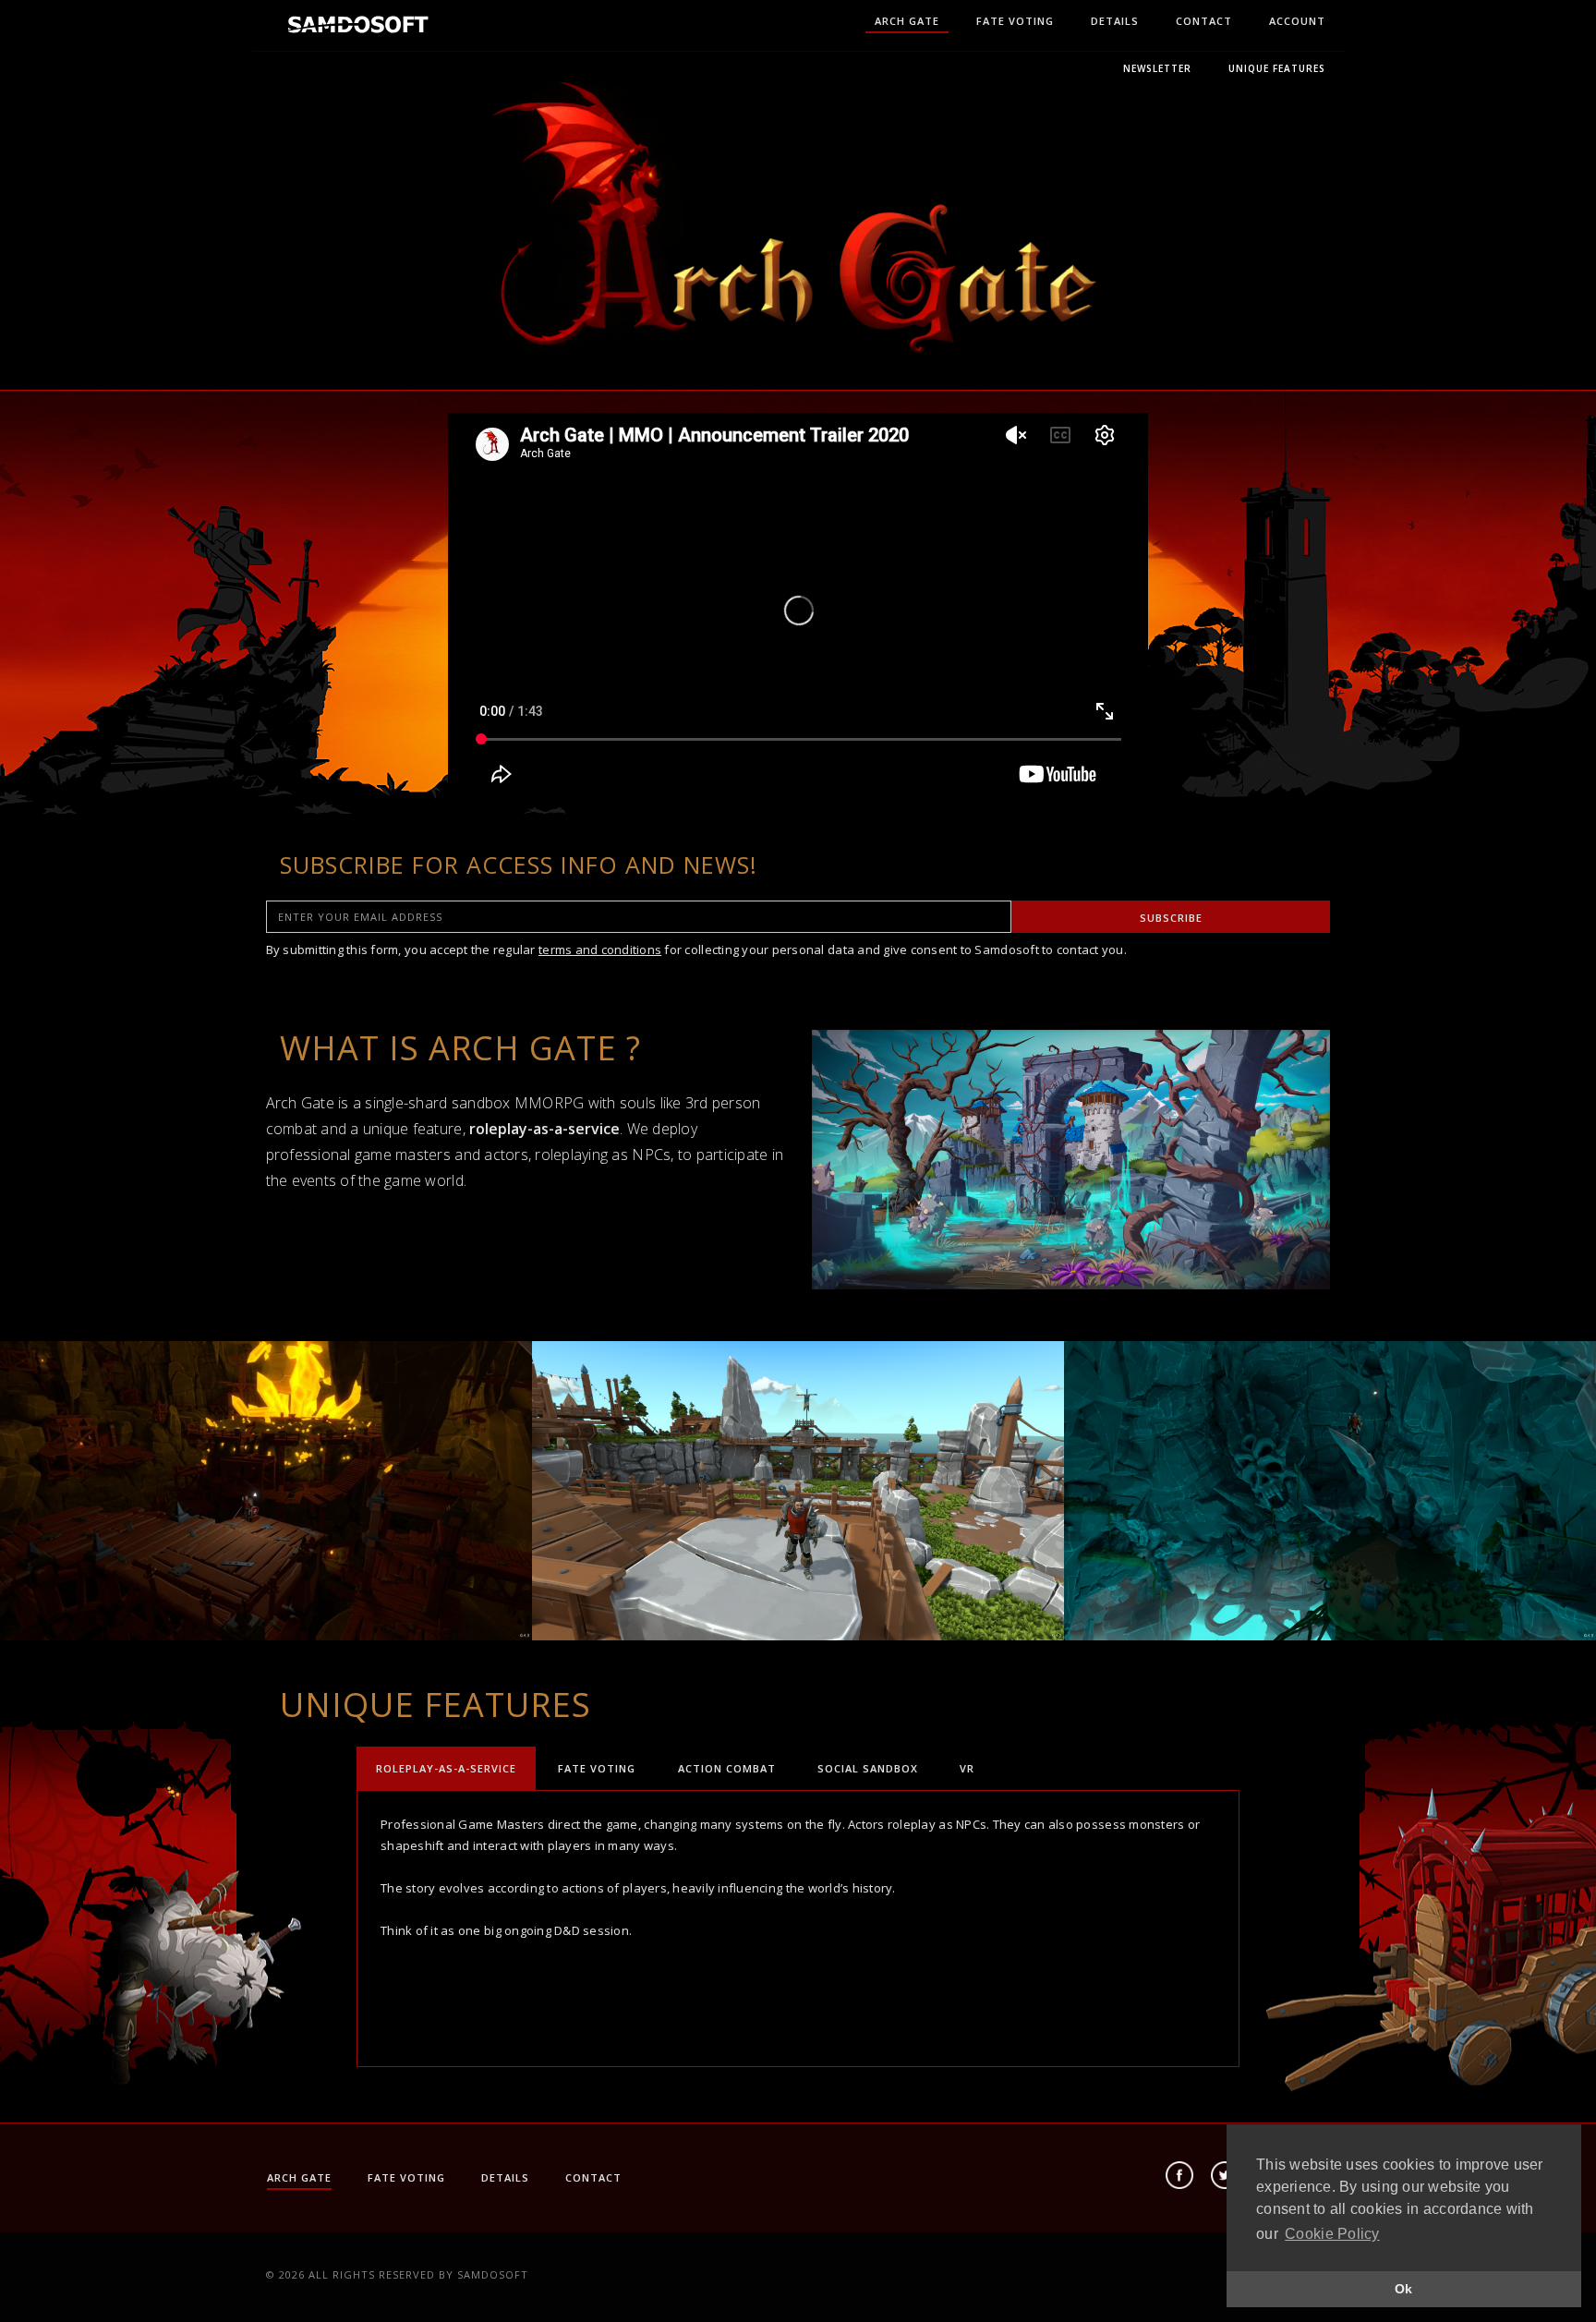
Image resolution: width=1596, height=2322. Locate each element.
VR (967, 1768)
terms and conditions (600, 949)
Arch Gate (907, 21)
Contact (1204, 21)
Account (1297, 21)
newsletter (1157, 68)
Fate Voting (1015, 21)
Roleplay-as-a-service (446, 1768)
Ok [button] (1404, 2289)
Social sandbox (868, 1768)
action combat (727, 1768)
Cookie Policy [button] (1332, 2234)
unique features (1277, 68)
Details (1115, 21)
